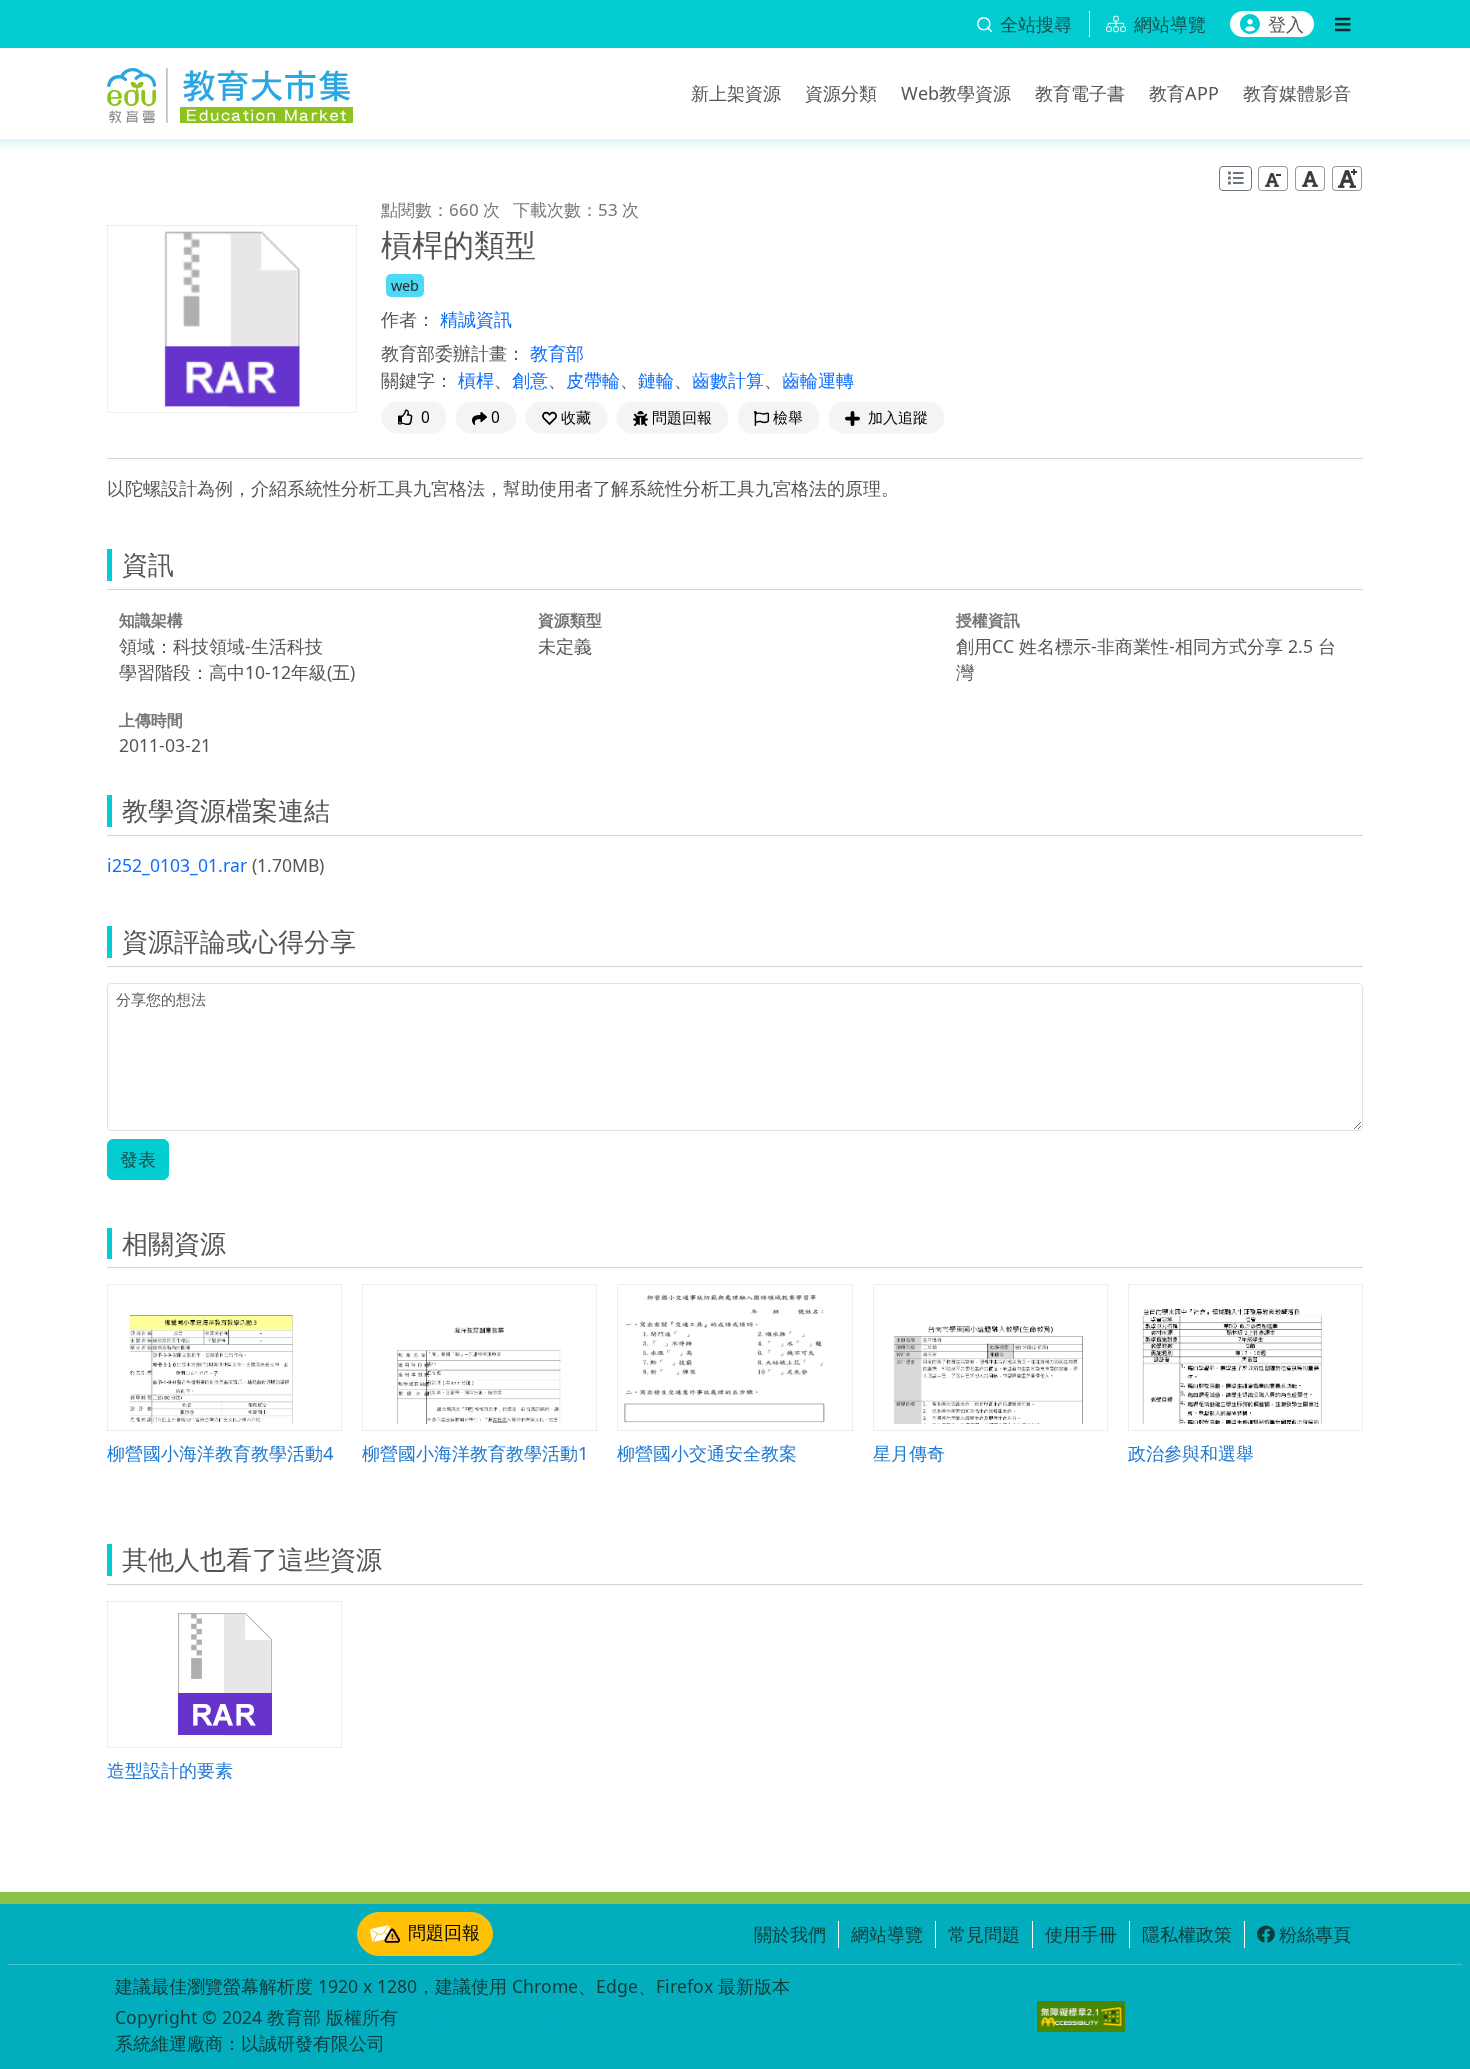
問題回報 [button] (682, 417)
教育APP (1184, 93)
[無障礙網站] (1081, 2016)
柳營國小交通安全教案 (707, 1452)
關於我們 (790, 1934)
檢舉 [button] (788, 417)
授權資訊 (988, 620)
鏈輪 (656, 380)
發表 (138, 1159)
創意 (530, 380)
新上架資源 (736, 93)
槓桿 (476, 380)
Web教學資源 (956, 93)
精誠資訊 (476, 319)
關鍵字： (417, 380)
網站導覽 (887, 1934)
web (405, 285)
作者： (408, 319)
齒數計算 (728, 380)
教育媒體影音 (1297, 93)
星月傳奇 (909, 1452)
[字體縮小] (1273, 178)
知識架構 (151, 620)
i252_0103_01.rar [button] (177, 865)
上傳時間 (151, 720)
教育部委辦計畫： (453, 353)
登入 (1286, 24)
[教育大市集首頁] (230, 90)
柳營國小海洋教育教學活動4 (220, 1452)
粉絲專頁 (1315, 1934)
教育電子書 (1080, 93)
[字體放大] (1347, 178)
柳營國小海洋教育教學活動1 (475, 1452)
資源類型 (570, 620)
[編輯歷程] (1235, 178)
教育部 (557, 353)
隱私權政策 (1187, 1934)
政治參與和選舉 (1191, 1452)
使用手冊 (1081, 1934)
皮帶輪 (593, 380)
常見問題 (984, 1934)
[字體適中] (1310, 178)
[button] (566, 417)
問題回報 (444, 1932)
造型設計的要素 (170, 1769)
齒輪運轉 (818, 380)
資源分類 (841, 93)
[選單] (1342, 24)
